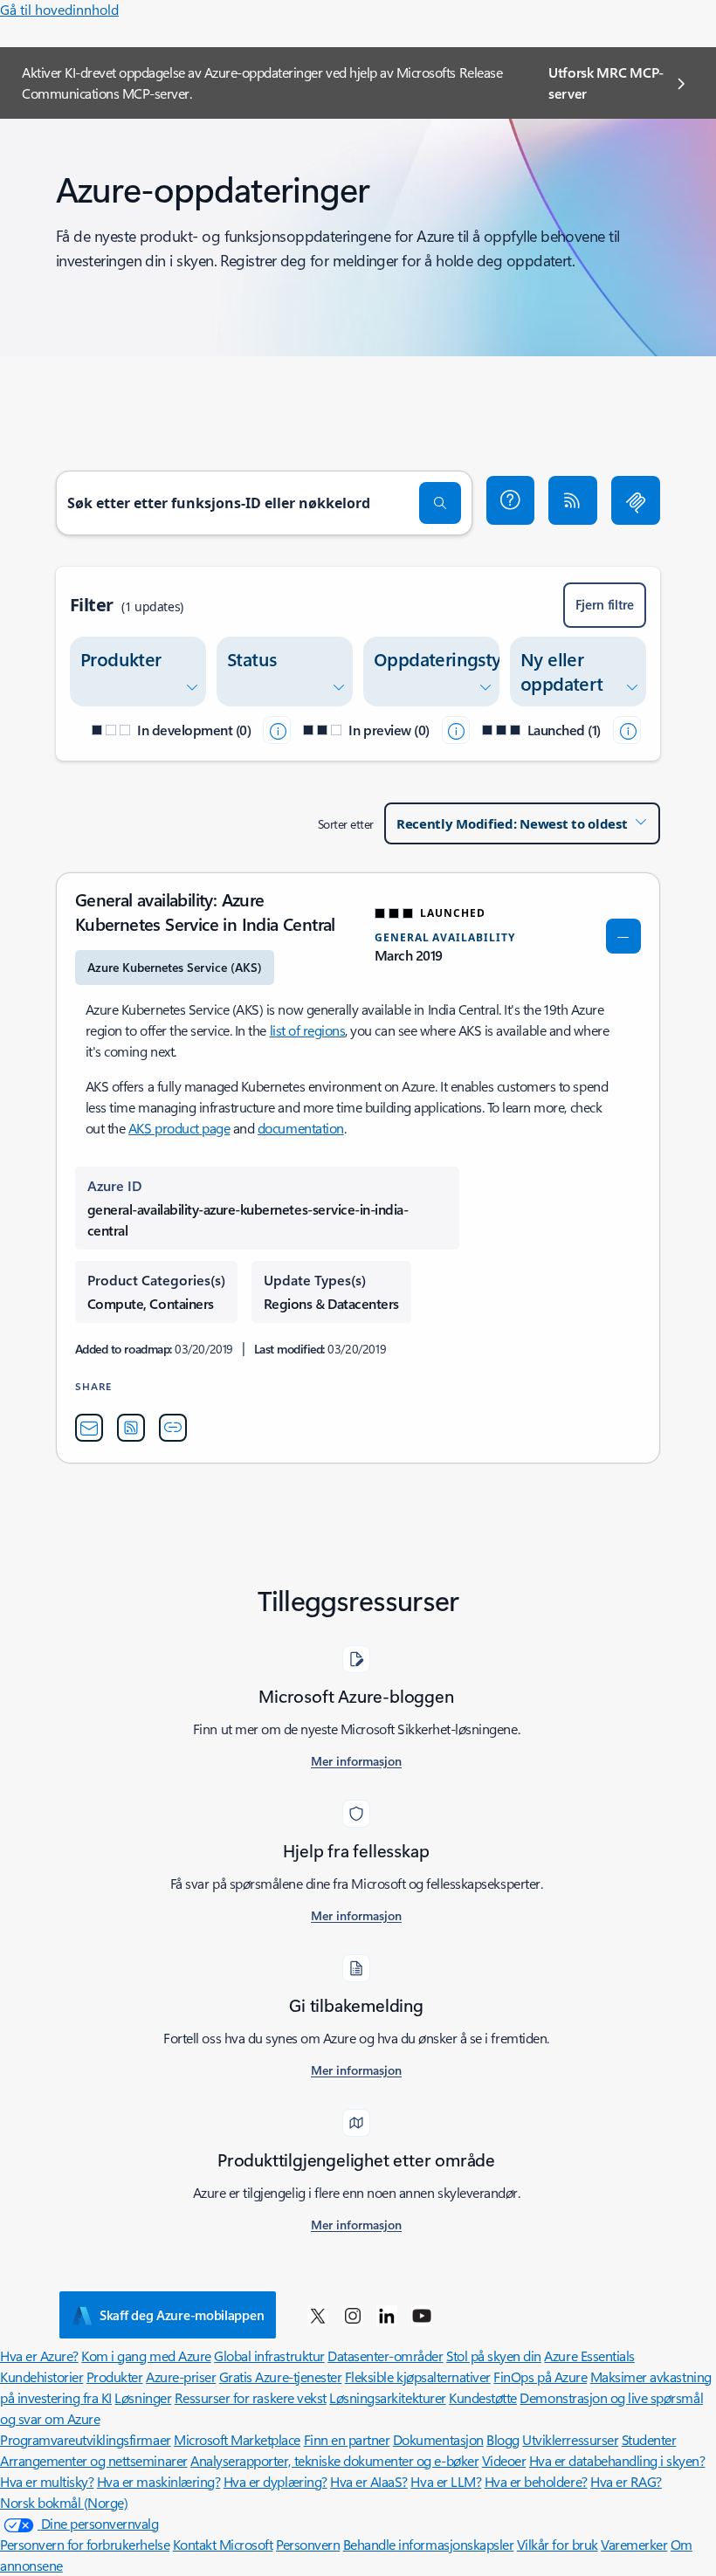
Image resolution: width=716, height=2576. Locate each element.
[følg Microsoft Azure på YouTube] (422, 2315)
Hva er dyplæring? (275, 2481)
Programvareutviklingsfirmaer (86, 2439)
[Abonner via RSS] (573, 500)
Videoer (504, 2460)
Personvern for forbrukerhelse (85, 2544)
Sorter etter (346, 824)
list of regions (308, 1030)
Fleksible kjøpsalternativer (418, 2376)
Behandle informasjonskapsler (429, 2544)
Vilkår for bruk (558, 2544)
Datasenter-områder (385, 2356)
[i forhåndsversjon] (456, 730)
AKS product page (179, 1128)
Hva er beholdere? (536, 2481)
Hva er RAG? (626, 2481)
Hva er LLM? (446, 2481)
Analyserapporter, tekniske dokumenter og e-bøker (334, 2460)
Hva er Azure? (39, 2356)
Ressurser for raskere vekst (251, 2397)
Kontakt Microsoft (223, 2544)
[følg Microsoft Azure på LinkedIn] (387, 2315)
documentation (301, 1128)
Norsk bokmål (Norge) (64, 2502)
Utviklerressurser (570, 2439)
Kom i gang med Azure (146, 2356)
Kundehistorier (41, 2376)
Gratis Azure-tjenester (280, 2376)
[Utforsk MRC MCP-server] (636, 500)
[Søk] (440, 503)
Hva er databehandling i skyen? (617, 2460)
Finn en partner (347, 2439)
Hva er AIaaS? (369, 2481)
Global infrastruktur (269, 2356)
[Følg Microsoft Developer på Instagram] (353, 2315)
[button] (511, 500)
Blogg (503, 2439)
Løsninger (143, 2397)
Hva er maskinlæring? (158, 2481)
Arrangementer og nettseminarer (94, 2460)
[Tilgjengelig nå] (627, 730)
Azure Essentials (589, 2356)
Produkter (115, 2376)
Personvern (308, 2544)
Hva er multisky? (47, 2481)
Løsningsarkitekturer (387, 2397)
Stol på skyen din (494, 2356)
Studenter (649, 2439)
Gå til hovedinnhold (59, 9)
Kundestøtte (483, 2397)
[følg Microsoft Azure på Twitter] (318, 2315)
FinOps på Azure (540, 2376)
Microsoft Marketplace (237, 2439)
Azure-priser (181, 2376)
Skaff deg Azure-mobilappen (182, 2315)
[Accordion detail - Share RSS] (131, 1428)
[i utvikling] (277, 730)
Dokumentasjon (438, 2439)
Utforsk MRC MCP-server (606, 83)
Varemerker (634, 2544)
